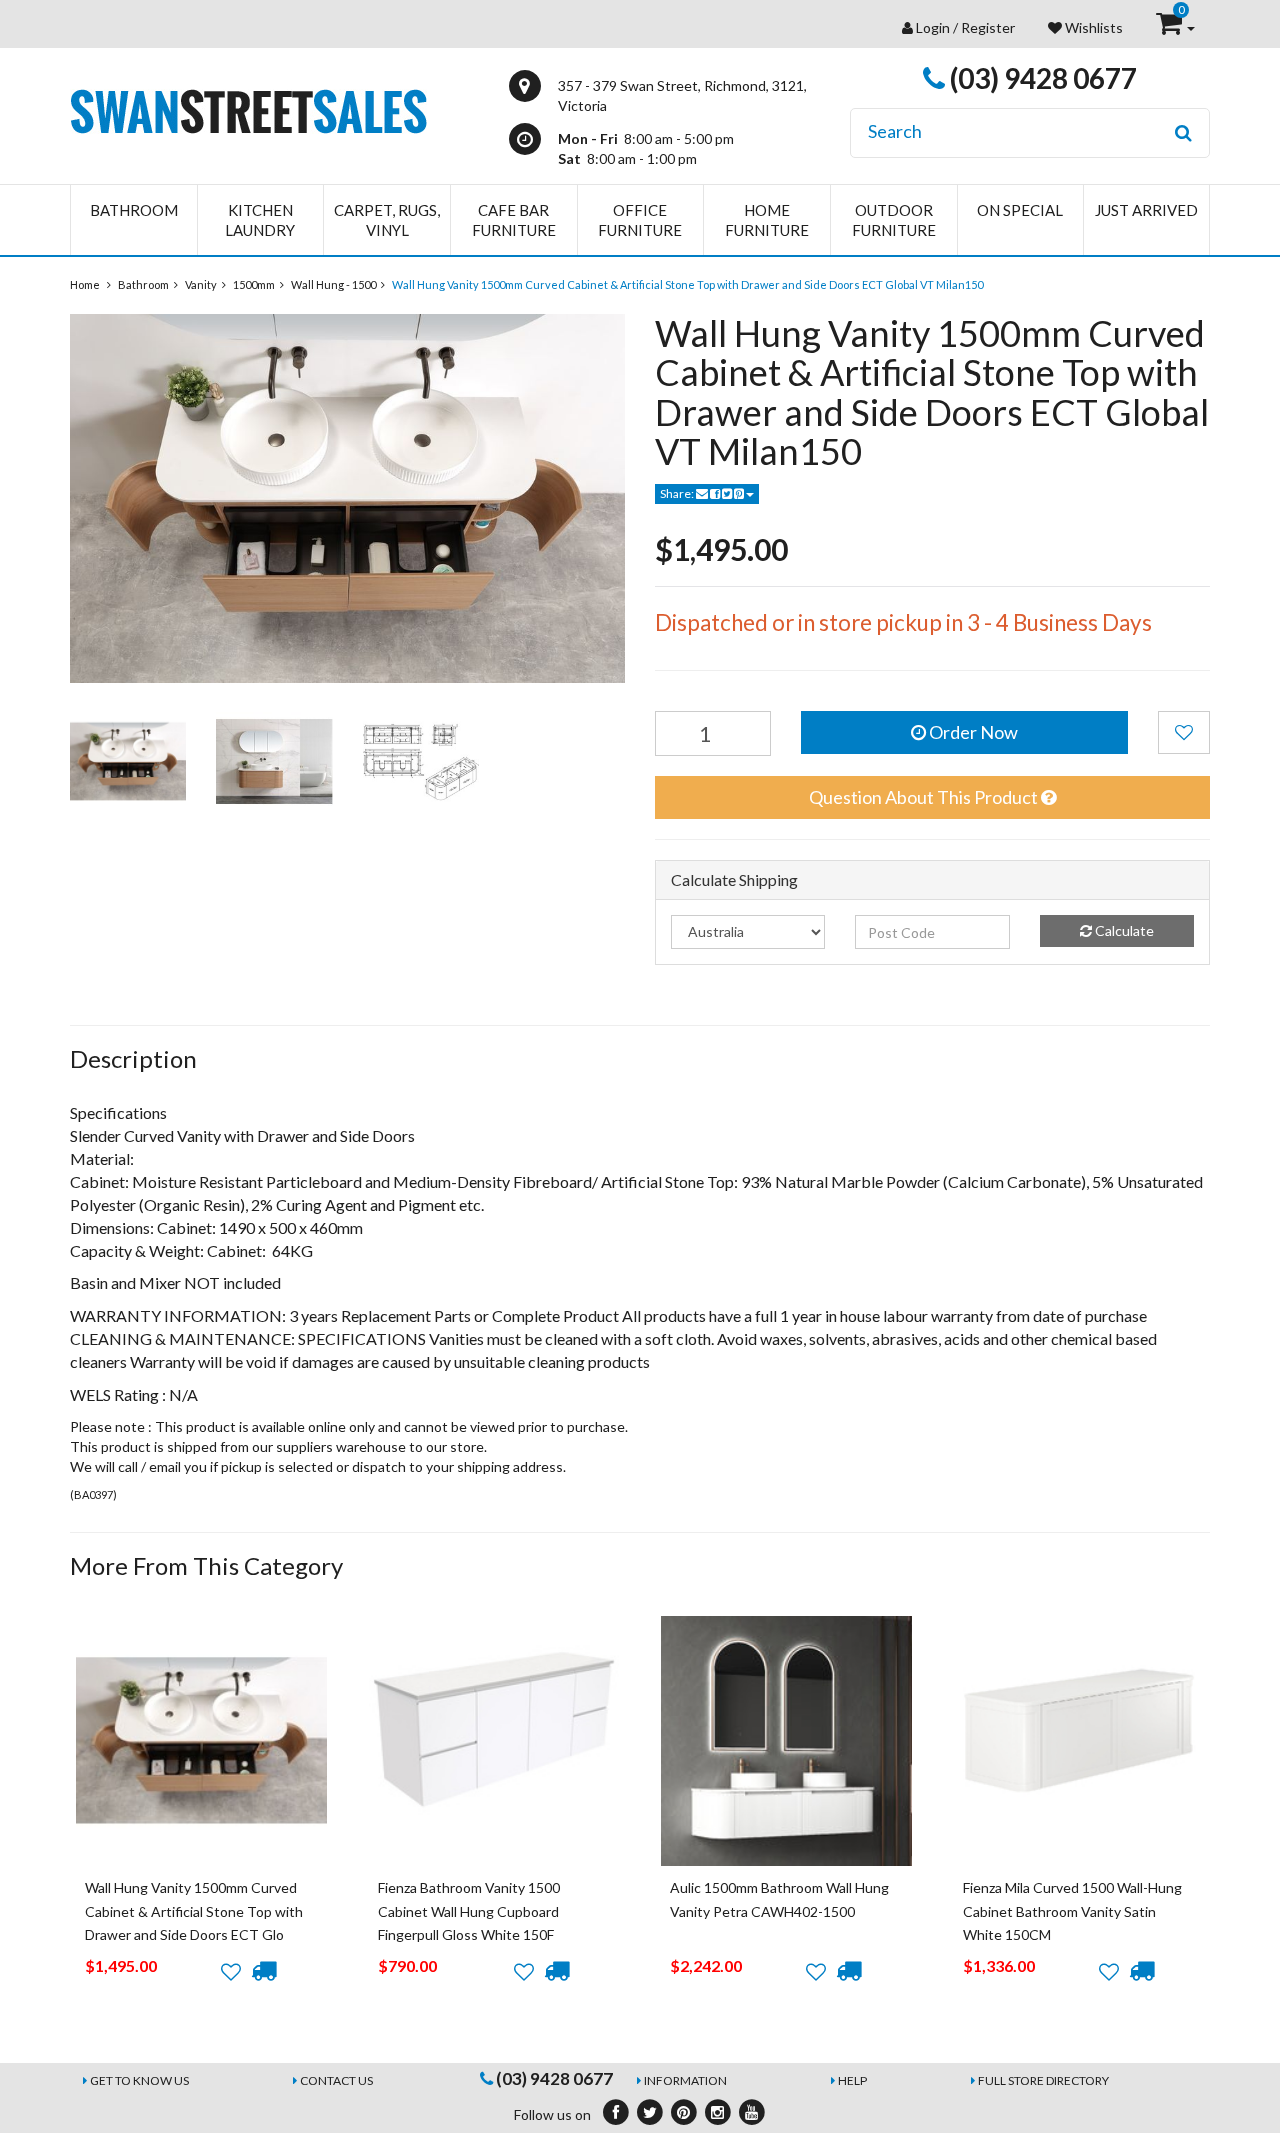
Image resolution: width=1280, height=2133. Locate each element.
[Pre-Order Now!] (263, 1971)
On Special (1020, 210)
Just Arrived (1146, 210)
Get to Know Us (139, 2080)
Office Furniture (640, 220)
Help (852, 2080)
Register (988, 27)
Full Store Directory (1043, 2080)
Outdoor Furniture (894, 220)
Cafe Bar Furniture (514, 220)
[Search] (1183, 133)
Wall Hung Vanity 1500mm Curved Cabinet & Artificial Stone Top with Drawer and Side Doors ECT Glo (194, 1911)
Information (685, 2080)
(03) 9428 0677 (1041, 78)
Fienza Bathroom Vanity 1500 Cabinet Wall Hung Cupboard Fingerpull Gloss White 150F (469, 1911)
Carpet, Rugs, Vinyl (387, 220)
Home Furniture (767, 220)
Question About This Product (925, 797)
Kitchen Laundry (260, 220)
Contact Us (336, 2080)
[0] (1170, 27)
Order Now (972, 732)
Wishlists (1092, 27)
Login (933, 27)
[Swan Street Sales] (248, 109)
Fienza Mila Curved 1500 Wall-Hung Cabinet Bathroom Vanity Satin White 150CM (1072, 1911)
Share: (678, 493)
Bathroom (134, 210)
